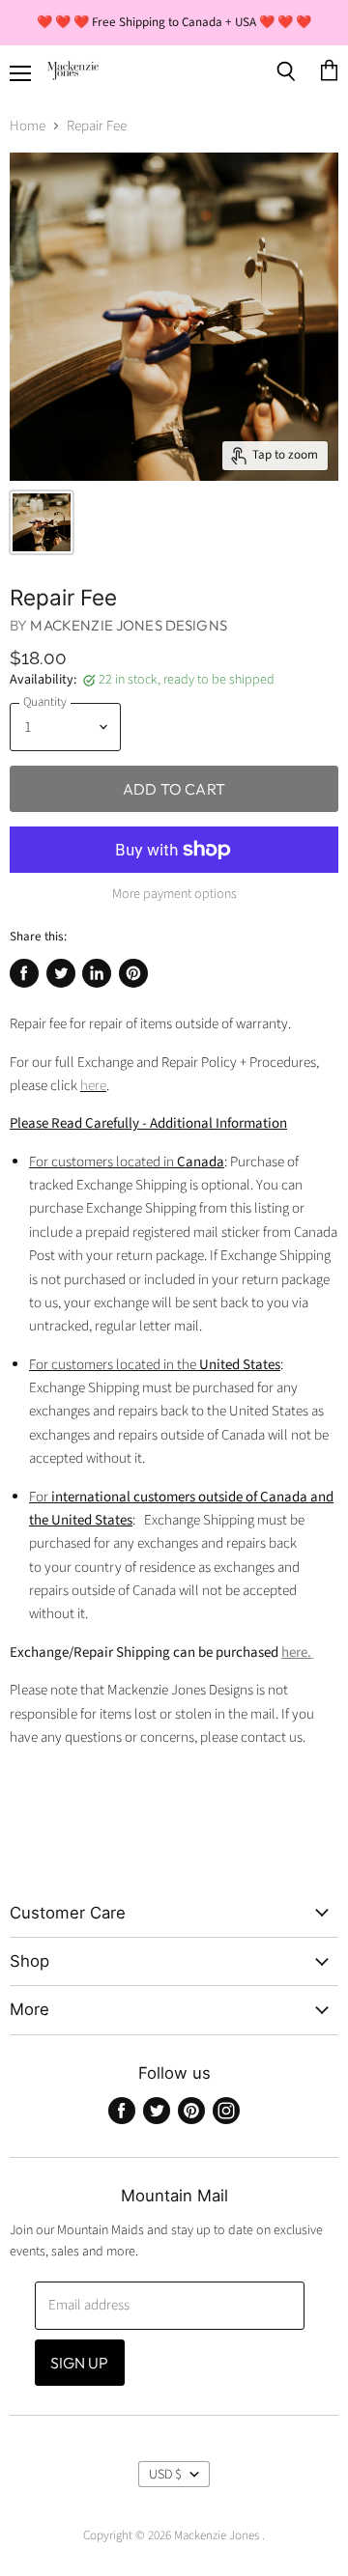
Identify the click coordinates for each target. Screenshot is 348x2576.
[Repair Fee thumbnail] (42, 522)
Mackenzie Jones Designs (128, 625)
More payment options (174, 894)
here (93, 1086)
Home (28, 126)
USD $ (165, 2475)
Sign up (80, 2363)
